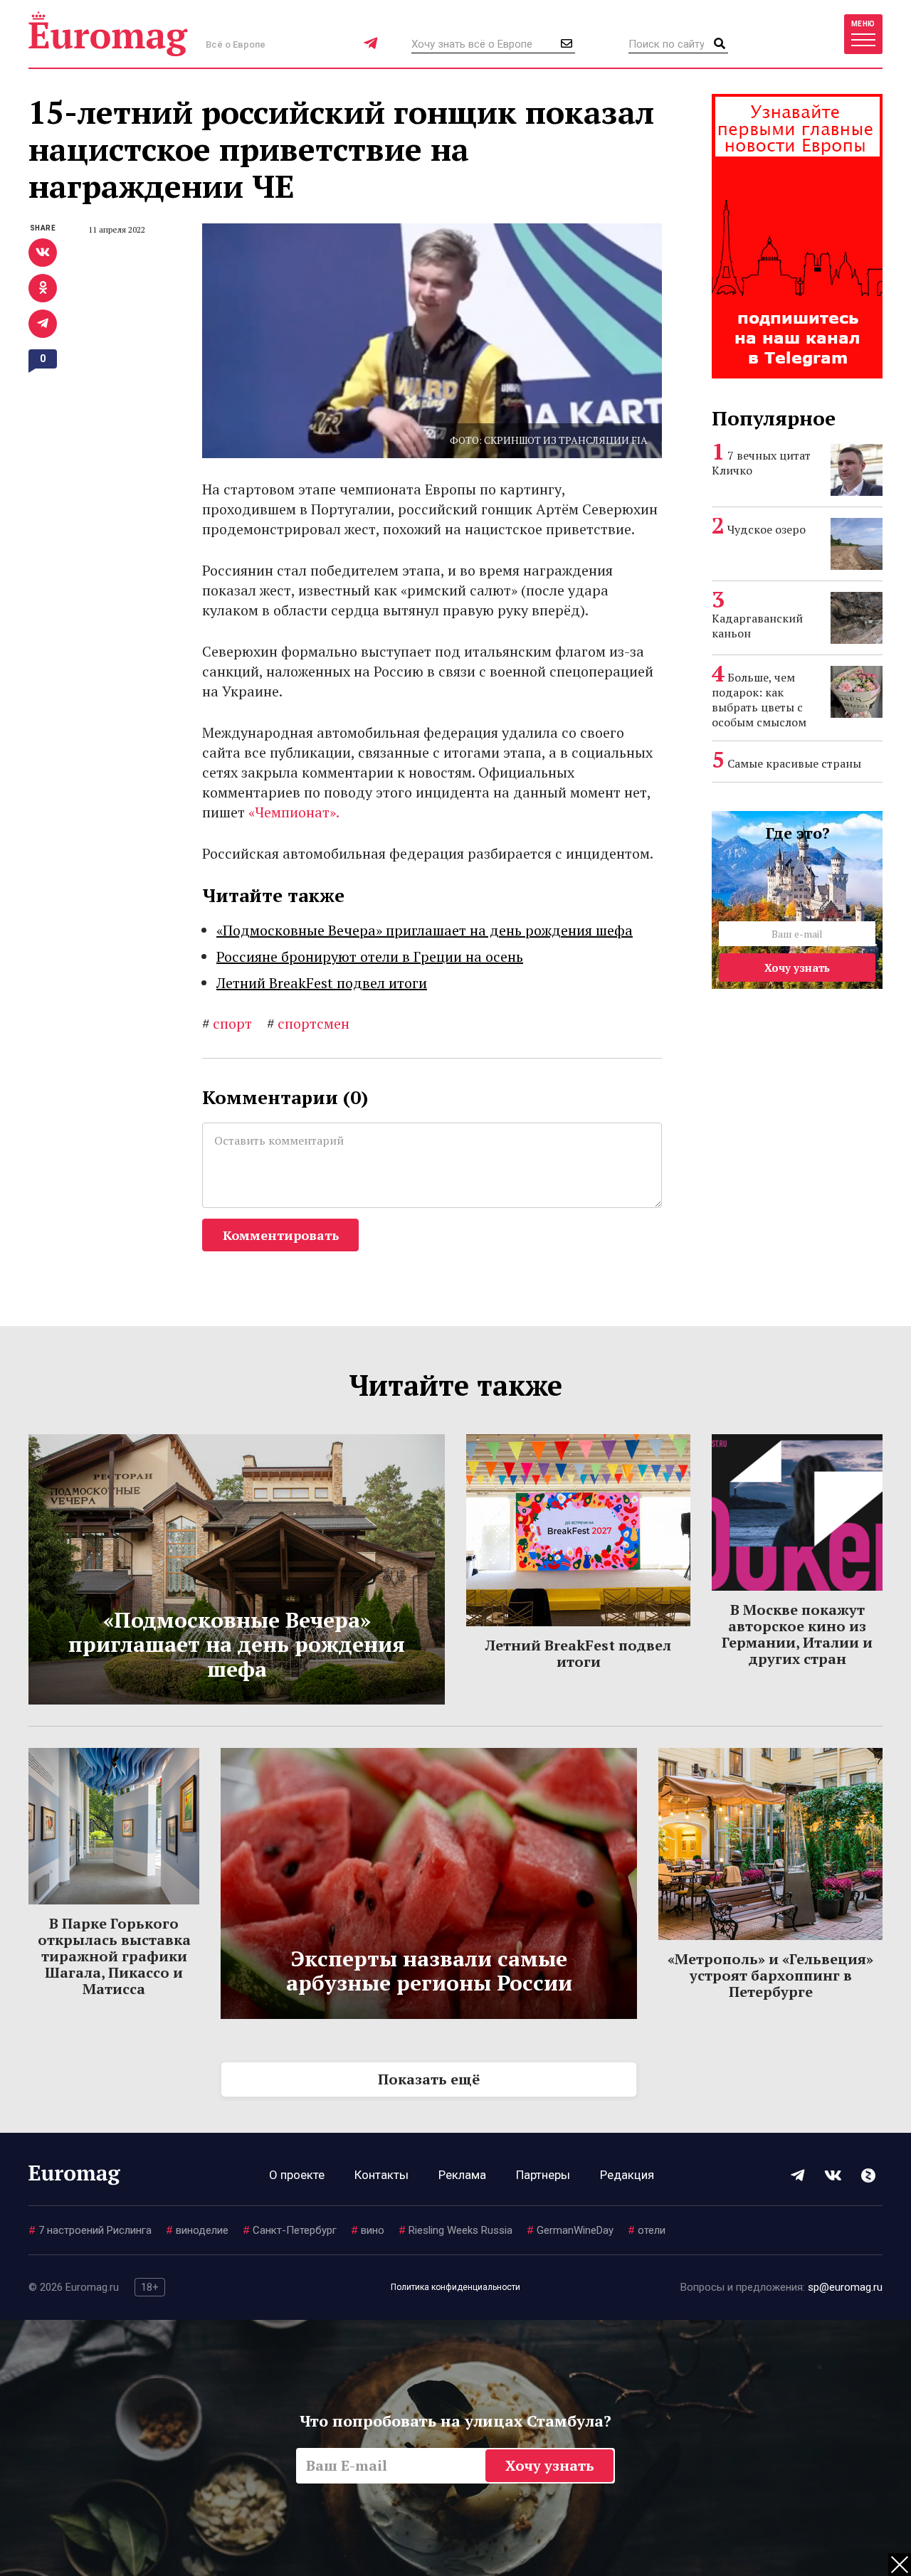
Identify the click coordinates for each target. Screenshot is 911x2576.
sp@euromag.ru (845, 2287)
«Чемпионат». (294, 812)
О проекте (297, 2175)
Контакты (381, 2175)
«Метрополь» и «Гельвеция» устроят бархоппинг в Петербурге (770, 1975)
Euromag (108, 34)
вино (368, 2230)
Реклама (462, 2175)
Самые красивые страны (794, 763)
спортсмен (308, 1023)
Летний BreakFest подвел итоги (322, 983)
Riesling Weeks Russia (455, 2230)
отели (647, 2230)
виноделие (197, 2230)
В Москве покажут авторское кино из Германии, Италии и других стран (797, 1634)
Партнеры (543, 2175)
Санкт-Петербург (290, 2230)
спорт (227, 1023)
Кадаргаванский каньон (757, 626)
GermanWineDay (570, 2230)
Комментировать (281, 1235)
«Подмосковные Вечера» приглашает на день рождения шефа (425, 930)
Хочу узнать (797, 968)
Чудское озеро (767, 529)
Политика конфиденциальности (455, 2287)
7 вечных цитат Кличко (761, 463)
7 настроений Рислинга (90, 2230)
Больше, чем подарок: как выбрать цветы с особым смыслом (759, 700)
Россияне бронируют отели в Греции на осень (370, 956)
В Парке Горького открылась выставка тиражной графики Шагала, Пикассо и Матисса (114, 1956)
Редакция (627, 2175)
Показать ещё (429, 2079)
